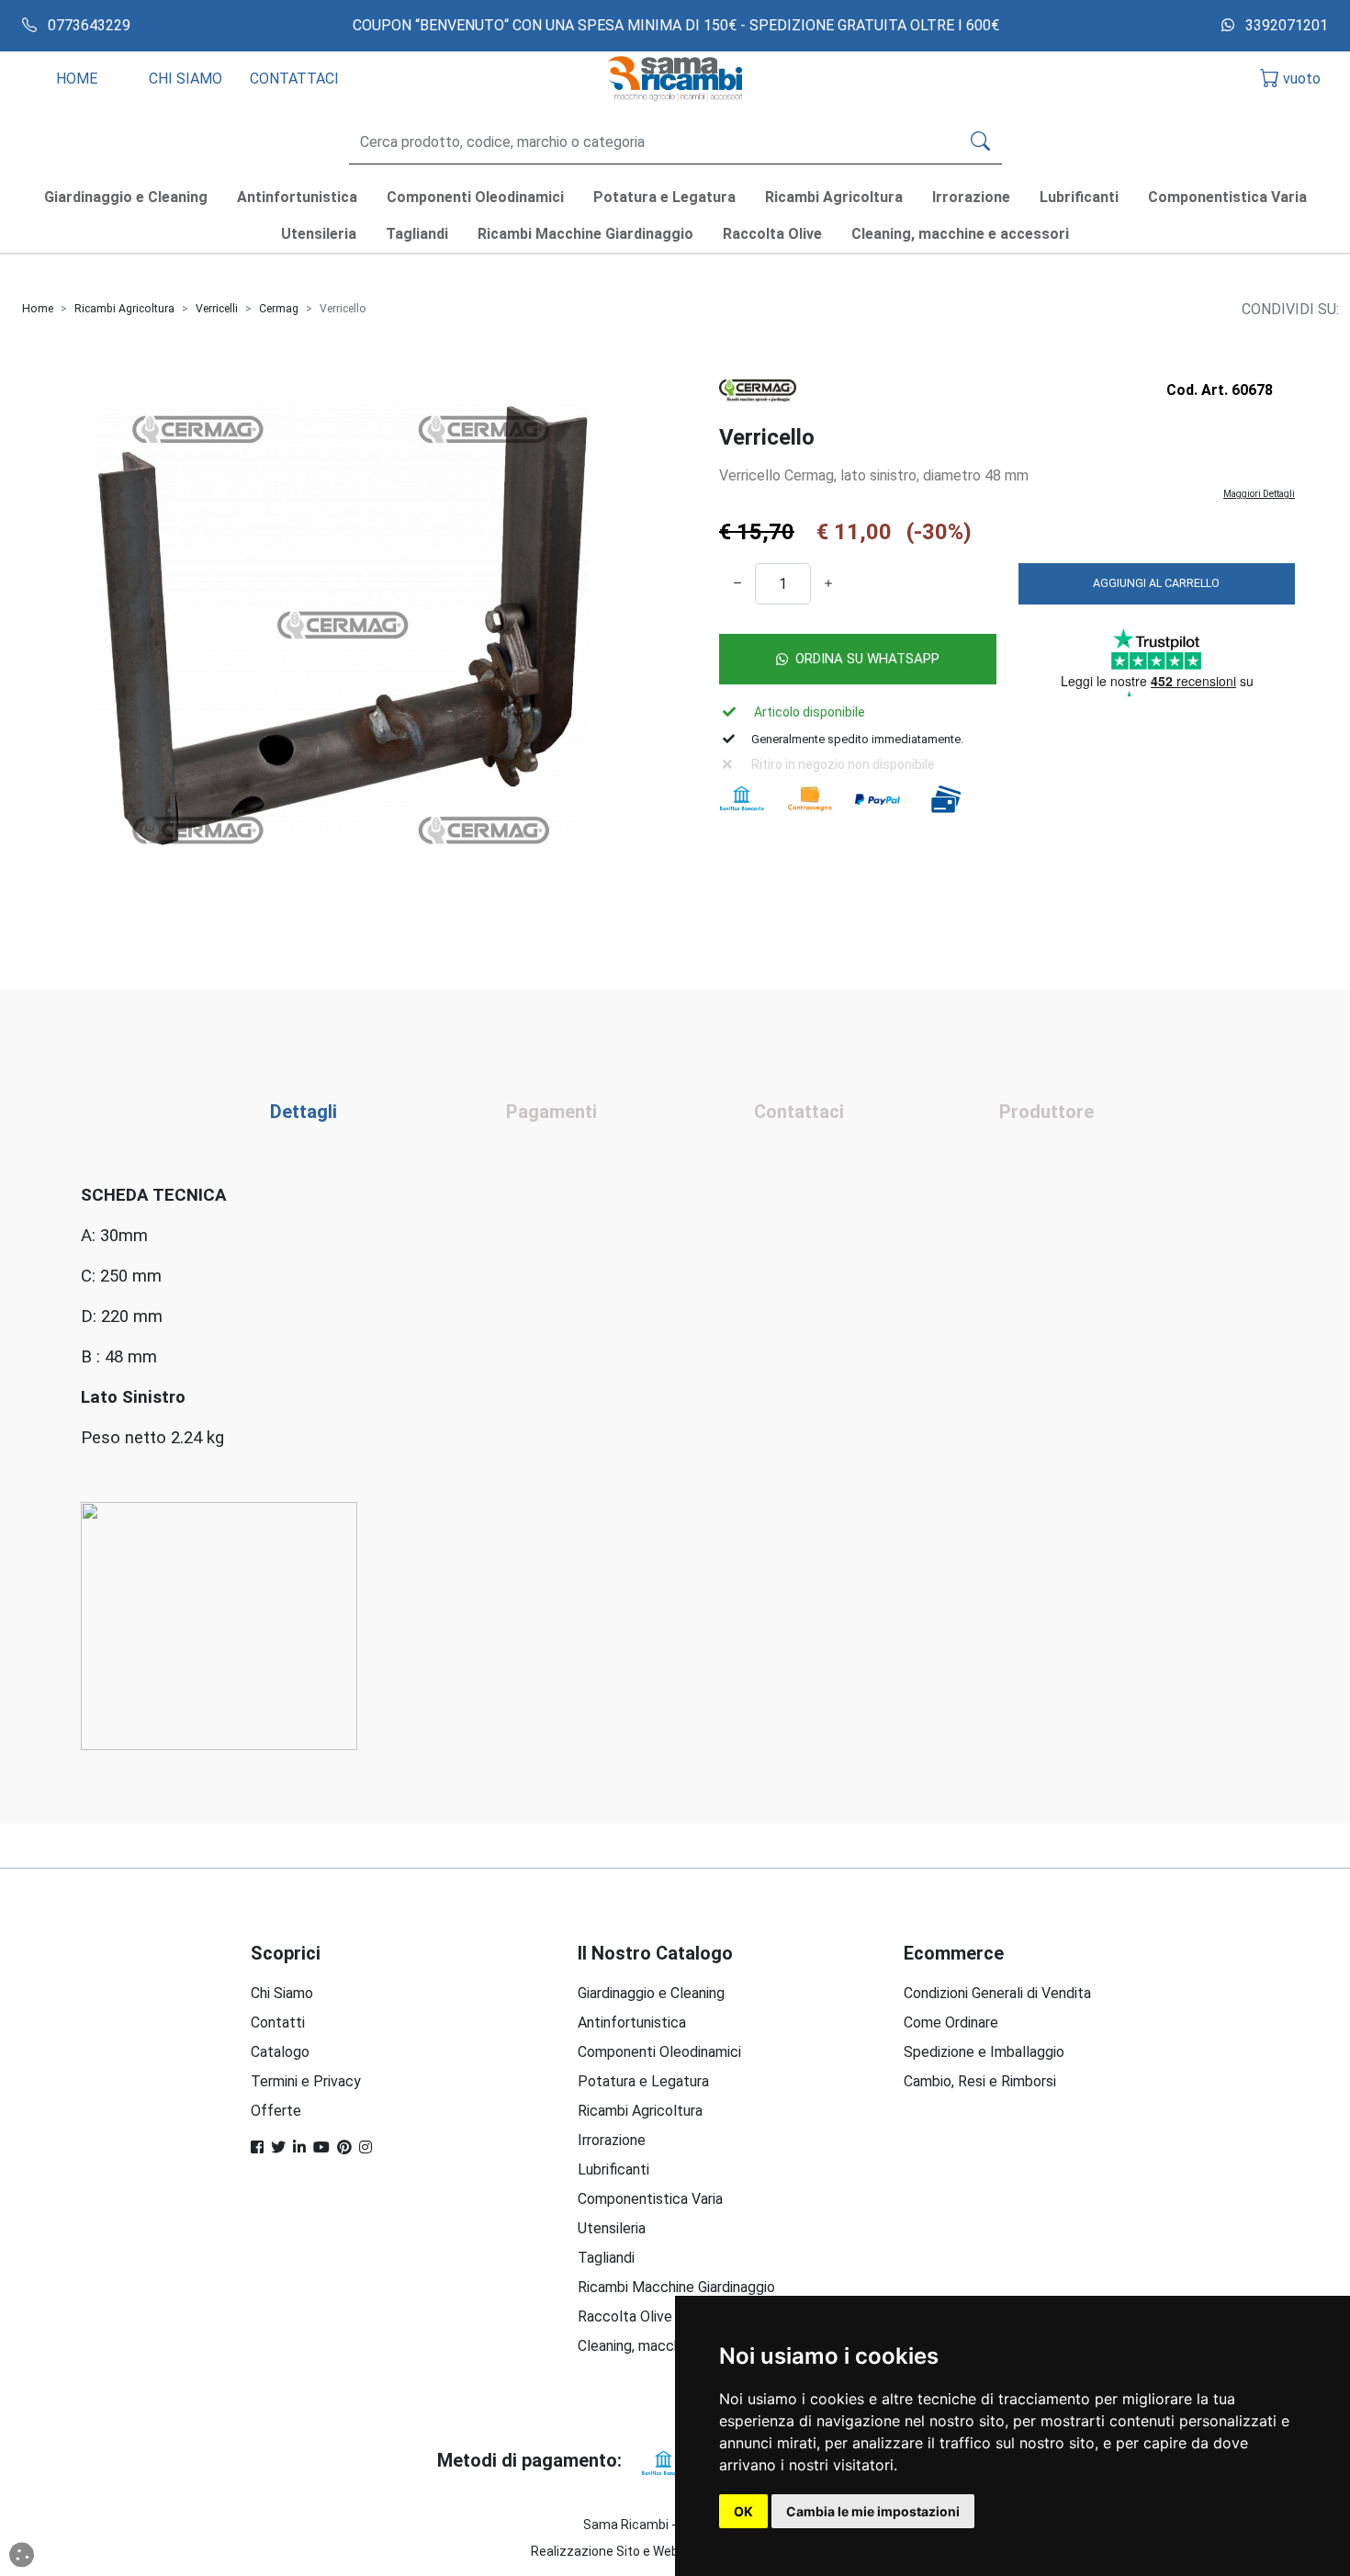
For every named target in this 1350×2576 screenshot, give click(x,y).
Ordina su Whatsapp (867, 659)
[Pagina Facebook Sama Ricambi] (257, 2147)
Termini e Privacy (306, 2081)
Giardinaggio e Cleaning (651, 1993)
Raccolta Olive (625, 2316)
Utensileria (612, 2228)
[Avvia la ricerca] (980, 142)
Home (38, 309)
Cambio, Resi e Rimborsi (980, 2081)
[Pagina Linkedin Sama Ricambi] (299, 2147)
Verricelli (217, 309)
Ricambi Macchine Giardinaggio (676, 2287)
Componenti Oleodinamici (659, 2052)
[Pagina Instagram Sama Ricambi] (366, 2147)
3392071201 (1285, 25)
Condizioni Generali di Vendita (997, 1993)
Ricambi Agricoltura (124, 309)
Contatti (278, 2022)
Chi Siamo (282, 1993)
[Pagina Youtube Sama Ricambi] (321, 2147)
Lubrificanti (613, 2169)
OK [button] (743, 2511)
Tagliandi (606, 2258)
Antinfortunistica (632, 2022)
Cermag (279, 309)
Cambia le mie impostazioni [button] (873, 2511)
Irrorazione (612, 2140)
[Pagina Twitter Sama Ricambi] (278, 2147)
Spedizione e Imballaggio (984, 2052)
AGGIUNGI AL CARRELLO (1156, 583)
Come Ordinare (951, 2022)
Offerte (276, 2111)
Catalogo (280, 2052)
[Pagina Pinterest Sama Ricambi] (344, 2147)
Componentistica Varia (650, 2199)
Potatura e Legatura (643, 2081)
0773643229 (87, 25)
